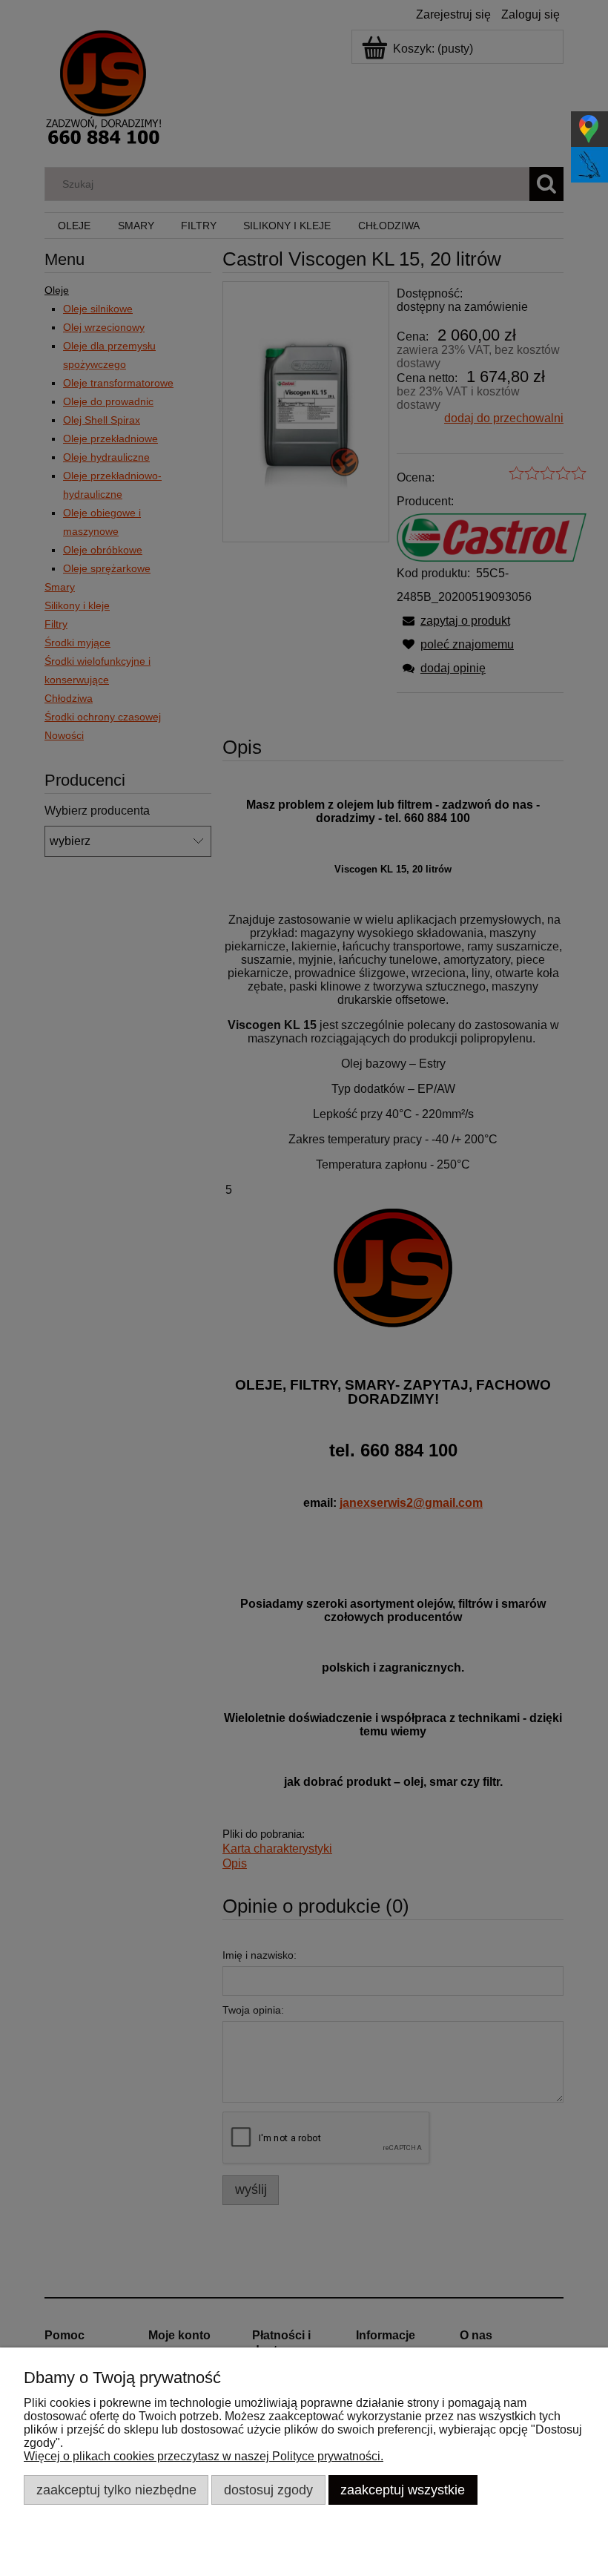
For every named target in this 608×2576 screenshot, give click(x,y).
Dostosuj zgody (268, 2490)
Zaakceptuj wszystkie (403, 2490)
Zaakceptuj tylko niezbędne (116, 2490)
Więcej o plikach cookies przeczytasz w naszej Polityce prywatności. (204, 2456)
